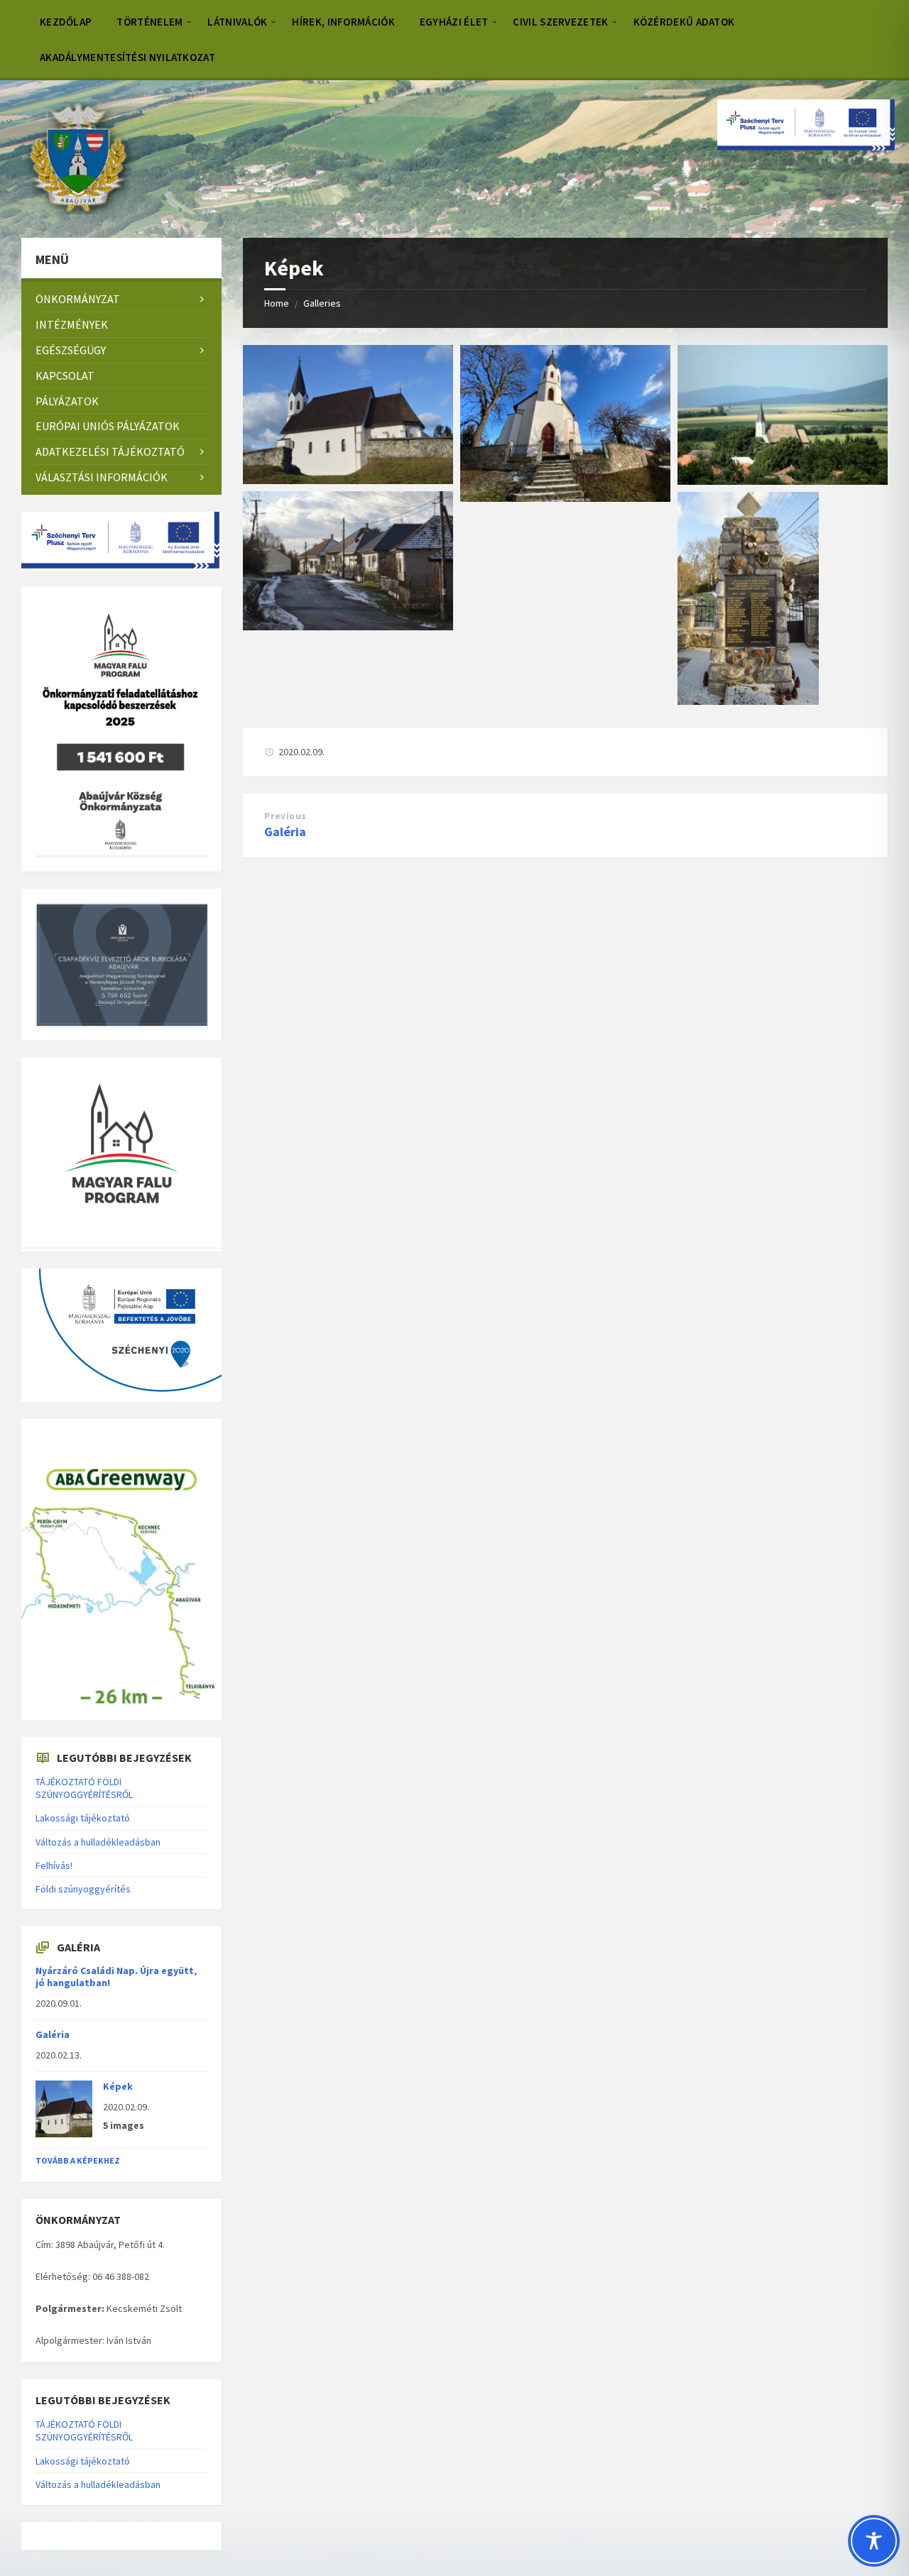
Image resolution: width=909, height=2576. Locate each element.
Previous (285, 816)
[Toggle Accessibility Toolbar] (874, 2541)
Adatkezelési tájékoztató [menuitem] (110, 451)
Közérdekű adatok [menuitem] (684, 22)
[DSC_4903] (348, 480)
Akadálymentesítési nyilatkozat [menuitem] (127, 57)
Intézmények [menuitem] (72, 324)
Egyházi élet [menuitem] (454, 22)
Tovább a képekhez (78, 2160)
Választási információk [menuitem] (102, 477)
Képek (118, 2086)
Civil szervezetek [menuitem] (560, 22)
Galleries (322, 303)
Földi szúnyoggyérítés (83, 1889)
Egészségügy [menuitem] (71, 350)
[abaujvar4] (783, 481)
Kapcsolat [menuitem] (65, 376)
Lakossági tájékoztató (83, 1818)
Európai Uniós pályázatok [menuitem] (108, 426)
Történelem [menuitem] (149, 22)
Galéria (285, 832)
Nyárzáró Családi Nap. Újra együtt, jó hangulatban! (116, 1977)
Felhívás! (54, 1865)
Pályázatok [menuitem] (67, 401)
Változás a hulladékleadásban (98, 1842)
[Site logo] (78, 210)
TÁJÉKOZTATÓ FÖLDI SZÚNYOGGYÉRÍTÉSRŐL (84, 1788)
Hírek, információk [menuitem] (343, 22)
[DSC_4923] (348, 626)
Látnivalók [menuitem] (237, 22)
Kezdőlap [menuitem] (66, 22)
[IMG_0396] (565, 498)
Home (277, 303)
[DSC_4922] (748, 701)
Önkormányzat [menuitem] (78, 299)
